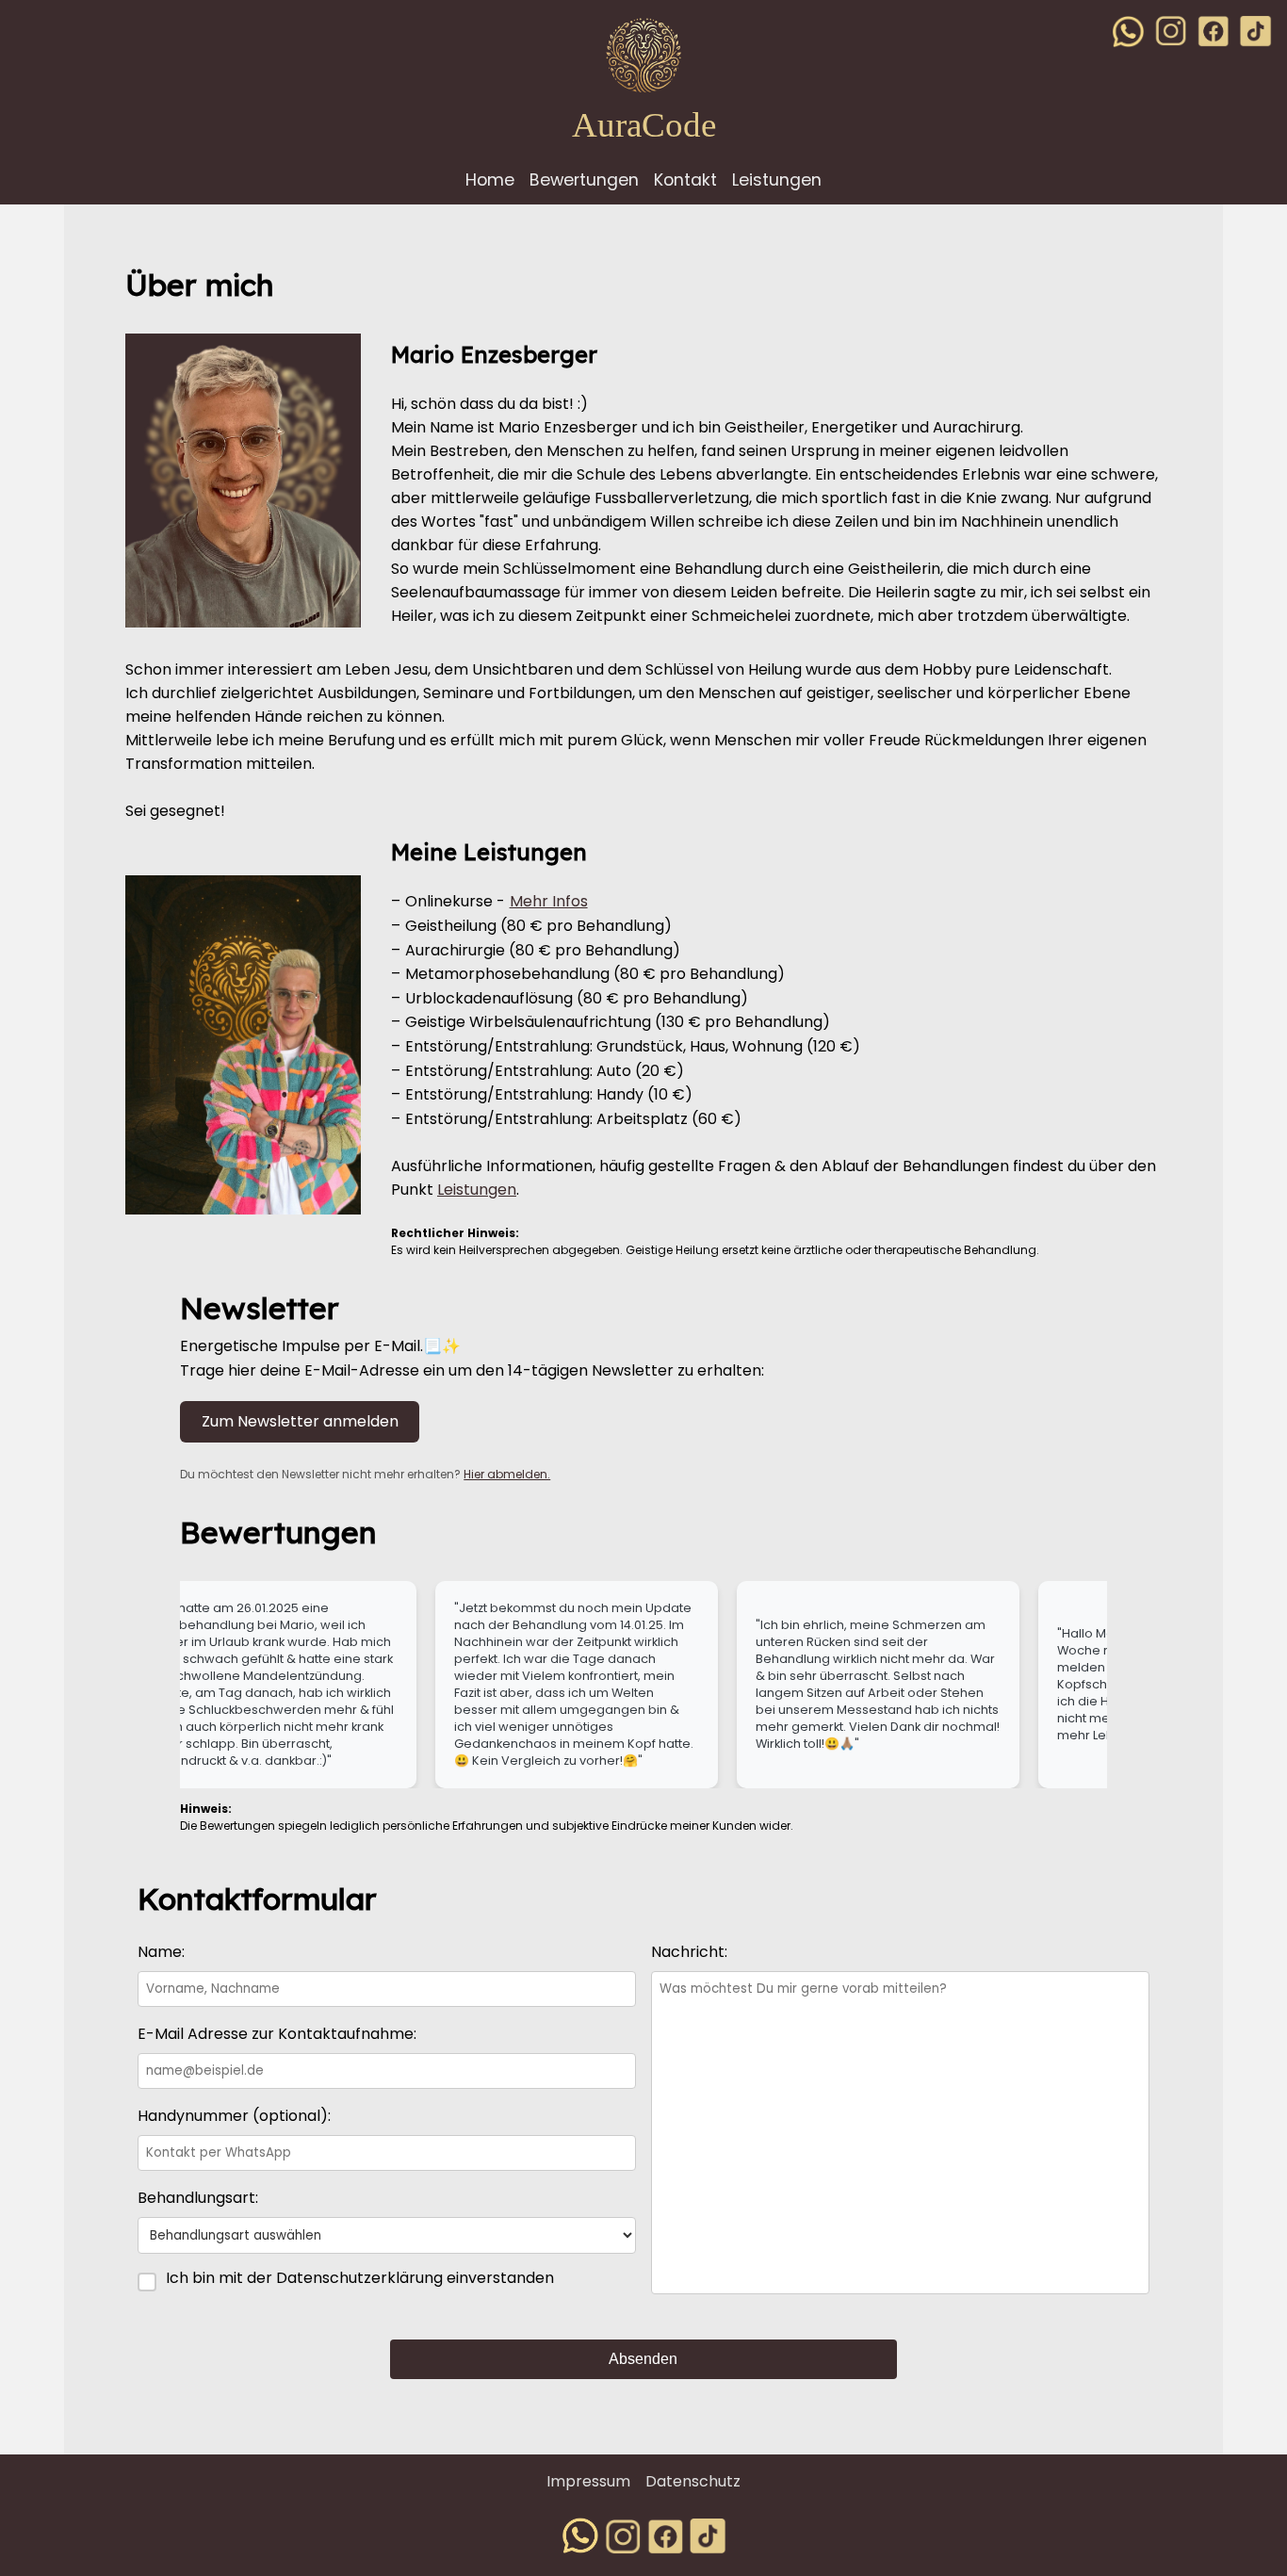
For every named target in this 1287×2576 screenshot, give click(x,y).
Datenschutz (693, 2481)
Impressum (588, 2481)
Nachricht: (689, 1952)
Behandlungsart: (198, 2198)
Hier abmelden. (507, 1474)
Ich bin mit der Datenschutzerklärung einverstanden (360, 2278)
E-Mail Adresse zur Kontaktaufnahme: (277, 2034)
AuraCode (644, 125)
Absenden (643, 2359)
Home (490, 180)
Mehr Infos (549, 901)
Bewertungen (584, 180)
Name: (161, 1952)
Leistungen (777, 180)
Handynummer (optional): (234, 2116)
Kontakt (685, 180)
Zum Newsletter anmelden (300, 1421)
